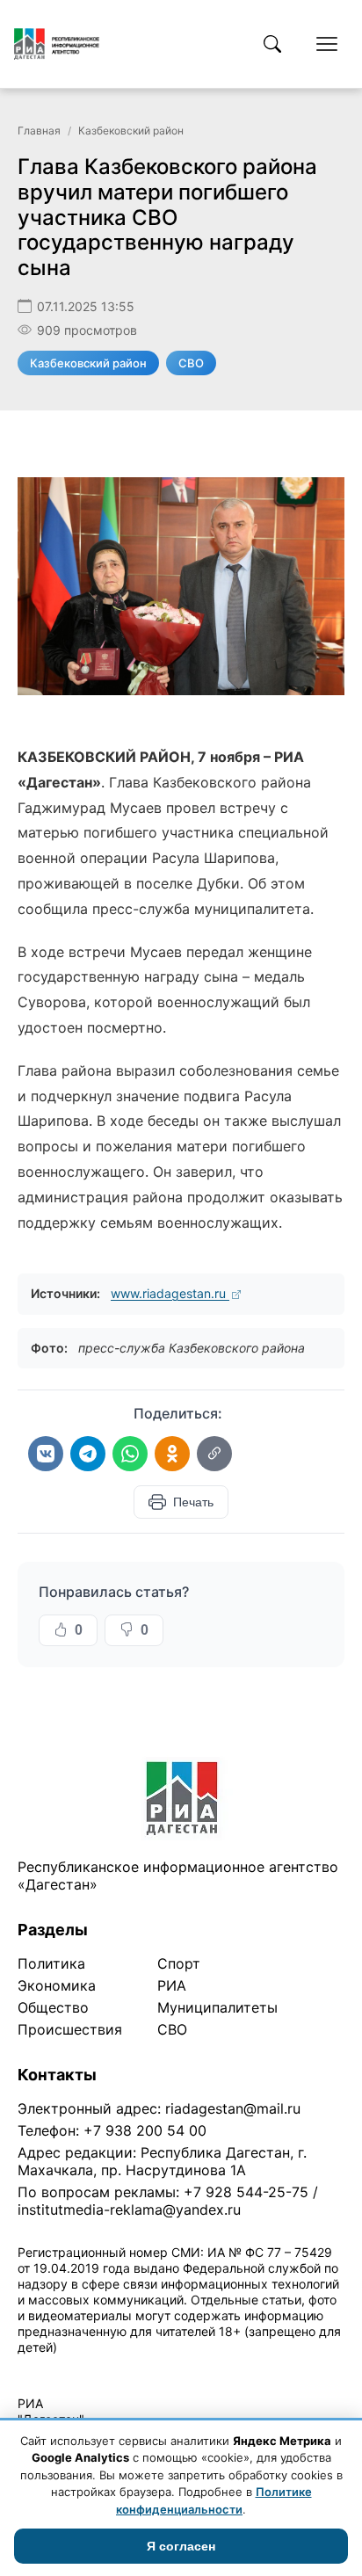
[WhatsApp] (130, 1454)
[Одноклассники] (172, 1454)
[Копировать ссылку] (214, 1454)
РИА (172, 1985)
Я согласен (181, 2546)
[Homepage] (57, 44)
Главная (39, 131)
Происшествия (70, 2029)
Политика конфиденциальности (98, 2370)
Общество (53, 2007)
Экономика (57, 1985)
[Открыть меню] (327, 44)
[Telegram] (88, 1454)
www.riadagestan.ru (170, 1293)
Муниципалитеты (217, 2007)
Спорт (179, 1963)
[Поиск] (272, 44)
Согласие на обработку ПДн (270, 2370)
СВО (191, 363)
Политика (51, 1963)
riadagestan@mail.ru (233, 2108)
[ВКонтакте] (46, 1454)
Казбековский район (131, 131)
